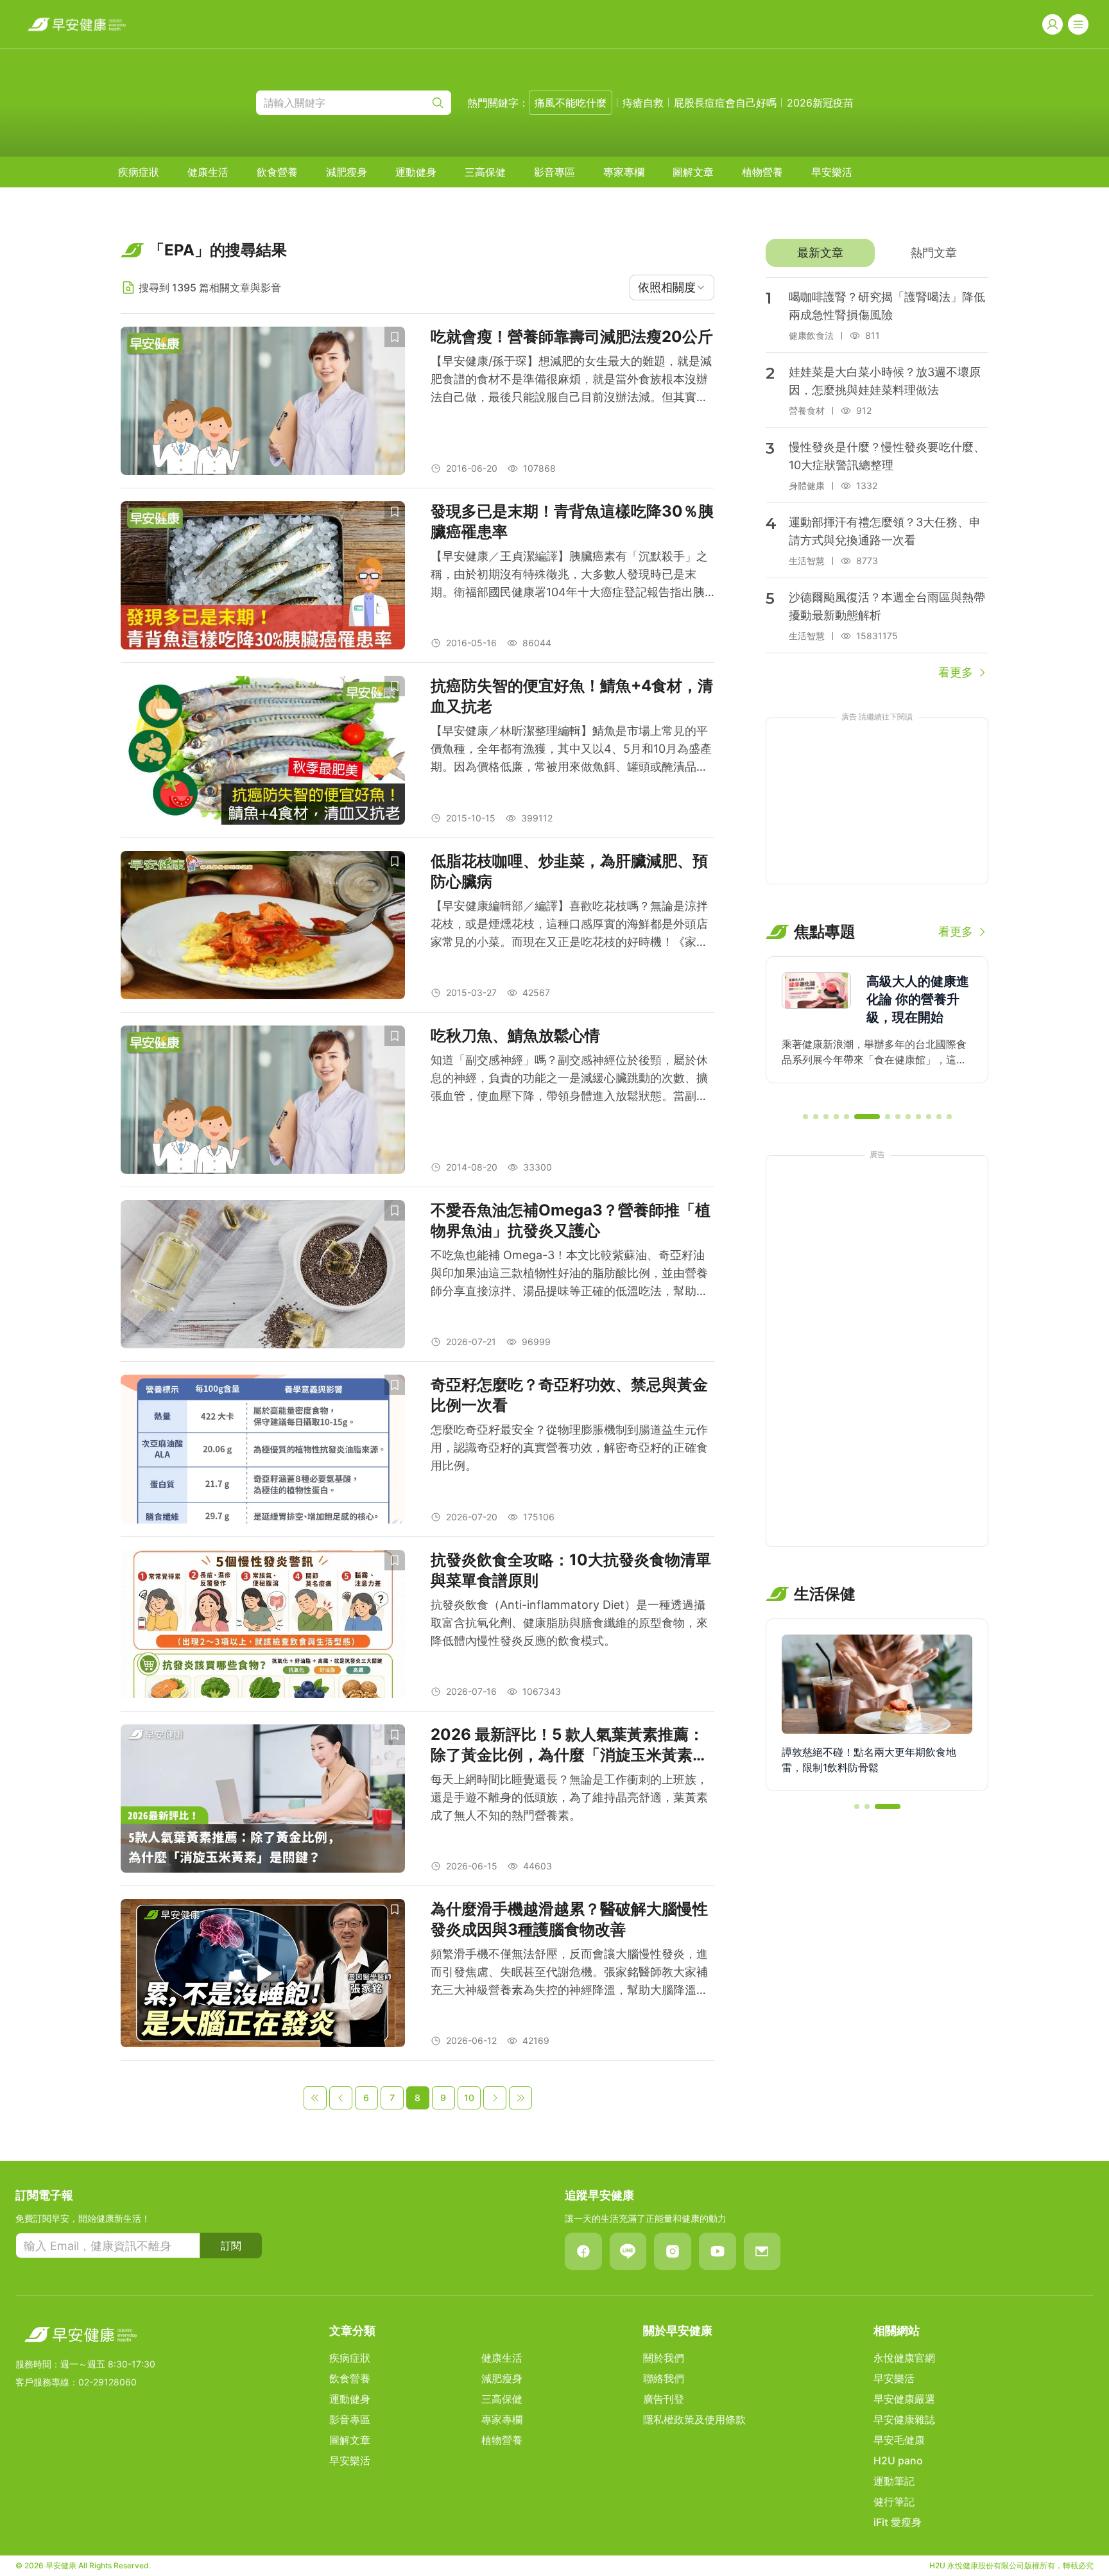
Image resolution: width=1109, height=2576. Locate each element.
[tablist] (877, 253)
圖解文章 (693, 172)
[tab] (820, 253)
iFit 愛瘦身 (898, 2522)
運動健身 (416, 172)
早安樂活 (832, 172)
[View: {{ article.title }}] (263, 401)
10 (469, 2098)
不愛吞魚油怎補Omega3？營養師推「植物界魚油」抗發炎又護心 (571, 1220)
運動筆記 (894, 2481)
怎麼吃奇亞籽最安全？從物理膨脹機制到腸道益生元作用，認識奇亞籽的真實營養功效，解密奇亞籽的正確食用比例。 (569, 1447)
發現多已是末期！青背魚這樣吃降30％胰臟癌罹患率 (572, 521)
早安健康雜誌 (904, 2419)
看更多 (956, 672)
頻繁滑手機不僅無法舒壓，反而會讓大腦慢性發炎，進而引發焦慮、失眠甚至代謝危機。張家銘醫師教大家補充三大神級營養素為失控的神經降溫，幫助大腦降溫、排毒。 (569, 1973)
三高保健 (485, 172)
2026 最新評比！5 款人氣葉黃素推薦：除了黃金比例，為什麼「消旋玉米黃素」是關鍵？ (569, 1745)
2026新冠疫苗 (820, 103)
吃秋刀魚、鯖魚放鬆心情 (515, 1035)
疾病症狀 (139, 172)
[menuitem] (139, 172)
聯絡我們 (664, 2378)
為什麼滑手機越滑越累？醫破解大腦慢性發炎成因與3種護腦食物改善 (569, 1919)
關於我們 (664, 2358)
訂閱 (231, 2245)
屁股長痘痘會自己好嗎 (725, 103)
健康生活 (208, 172)
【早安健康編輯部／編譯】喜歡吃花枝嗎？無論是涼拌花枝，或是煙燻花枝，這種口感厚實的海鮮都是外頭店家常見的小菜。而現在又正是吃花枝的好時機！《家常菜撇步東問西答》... (569, 925)
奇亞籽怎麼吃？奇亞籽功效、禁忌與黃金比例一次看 (569, 1395)
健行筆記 (894, 2502)
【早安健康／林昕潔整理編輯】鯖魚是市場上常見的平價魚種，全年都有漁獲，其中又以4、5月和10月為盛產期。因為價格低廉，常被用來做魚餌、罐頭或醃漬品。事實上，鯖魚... (571, 750)
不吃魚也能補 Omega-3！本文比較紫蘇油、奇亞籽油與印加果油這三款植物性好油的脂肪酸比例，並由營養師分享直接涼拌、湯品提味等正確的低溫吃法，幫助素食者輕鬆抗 (569, 1274)
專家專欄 (624, 172)
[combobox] (672, 288)
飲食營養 (277, 172)
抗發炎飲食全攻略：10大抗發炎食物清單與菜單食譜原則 (571, 1570)
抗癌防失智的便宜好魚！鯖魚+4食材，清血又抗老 (572, 696)
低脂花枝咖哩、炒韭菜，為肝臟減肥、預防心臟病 (569, 871)
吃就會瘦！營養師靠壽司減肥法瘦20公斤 (572, 337)
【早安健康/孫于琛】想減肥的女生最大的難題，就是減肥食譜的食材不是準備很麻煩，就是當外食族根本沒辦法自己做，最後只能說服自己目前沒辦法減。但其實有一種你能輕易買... (571, 380)
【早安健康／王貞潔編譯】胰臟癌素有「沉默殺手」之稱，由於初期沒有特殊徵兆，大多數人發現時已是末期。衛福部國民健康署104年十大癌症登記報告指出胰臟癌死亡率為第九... (569, 575)
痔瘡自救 (643, 103)
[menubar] (485, 172)
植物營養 (762, 172)
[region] (877, 1029)
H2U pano (898, 2460)
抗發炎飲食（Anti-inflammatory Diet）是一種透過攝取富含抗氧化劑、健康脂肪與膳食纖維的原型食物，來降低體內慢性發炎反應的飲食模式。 (569, 1623)
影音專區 (554, 172)
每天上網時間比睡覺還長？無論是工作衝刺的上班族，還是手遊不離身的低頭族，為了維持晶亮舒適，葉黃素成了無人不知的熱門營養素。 (569, 1797)
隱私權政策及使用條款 (694, 2419)
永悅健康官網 (904, 2358)
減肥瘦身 (347, 172)
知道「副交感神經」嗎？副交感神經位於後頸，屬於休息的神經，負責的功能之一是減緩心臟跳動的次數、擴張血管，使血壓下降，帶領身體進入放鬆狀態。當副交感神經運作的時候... (569, 1079)
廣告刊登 (664, 2399)
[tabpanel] (877, 479)
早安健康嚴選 (904, 2399)
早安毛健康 (899, 2440)
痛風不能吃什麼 (571, 103)
